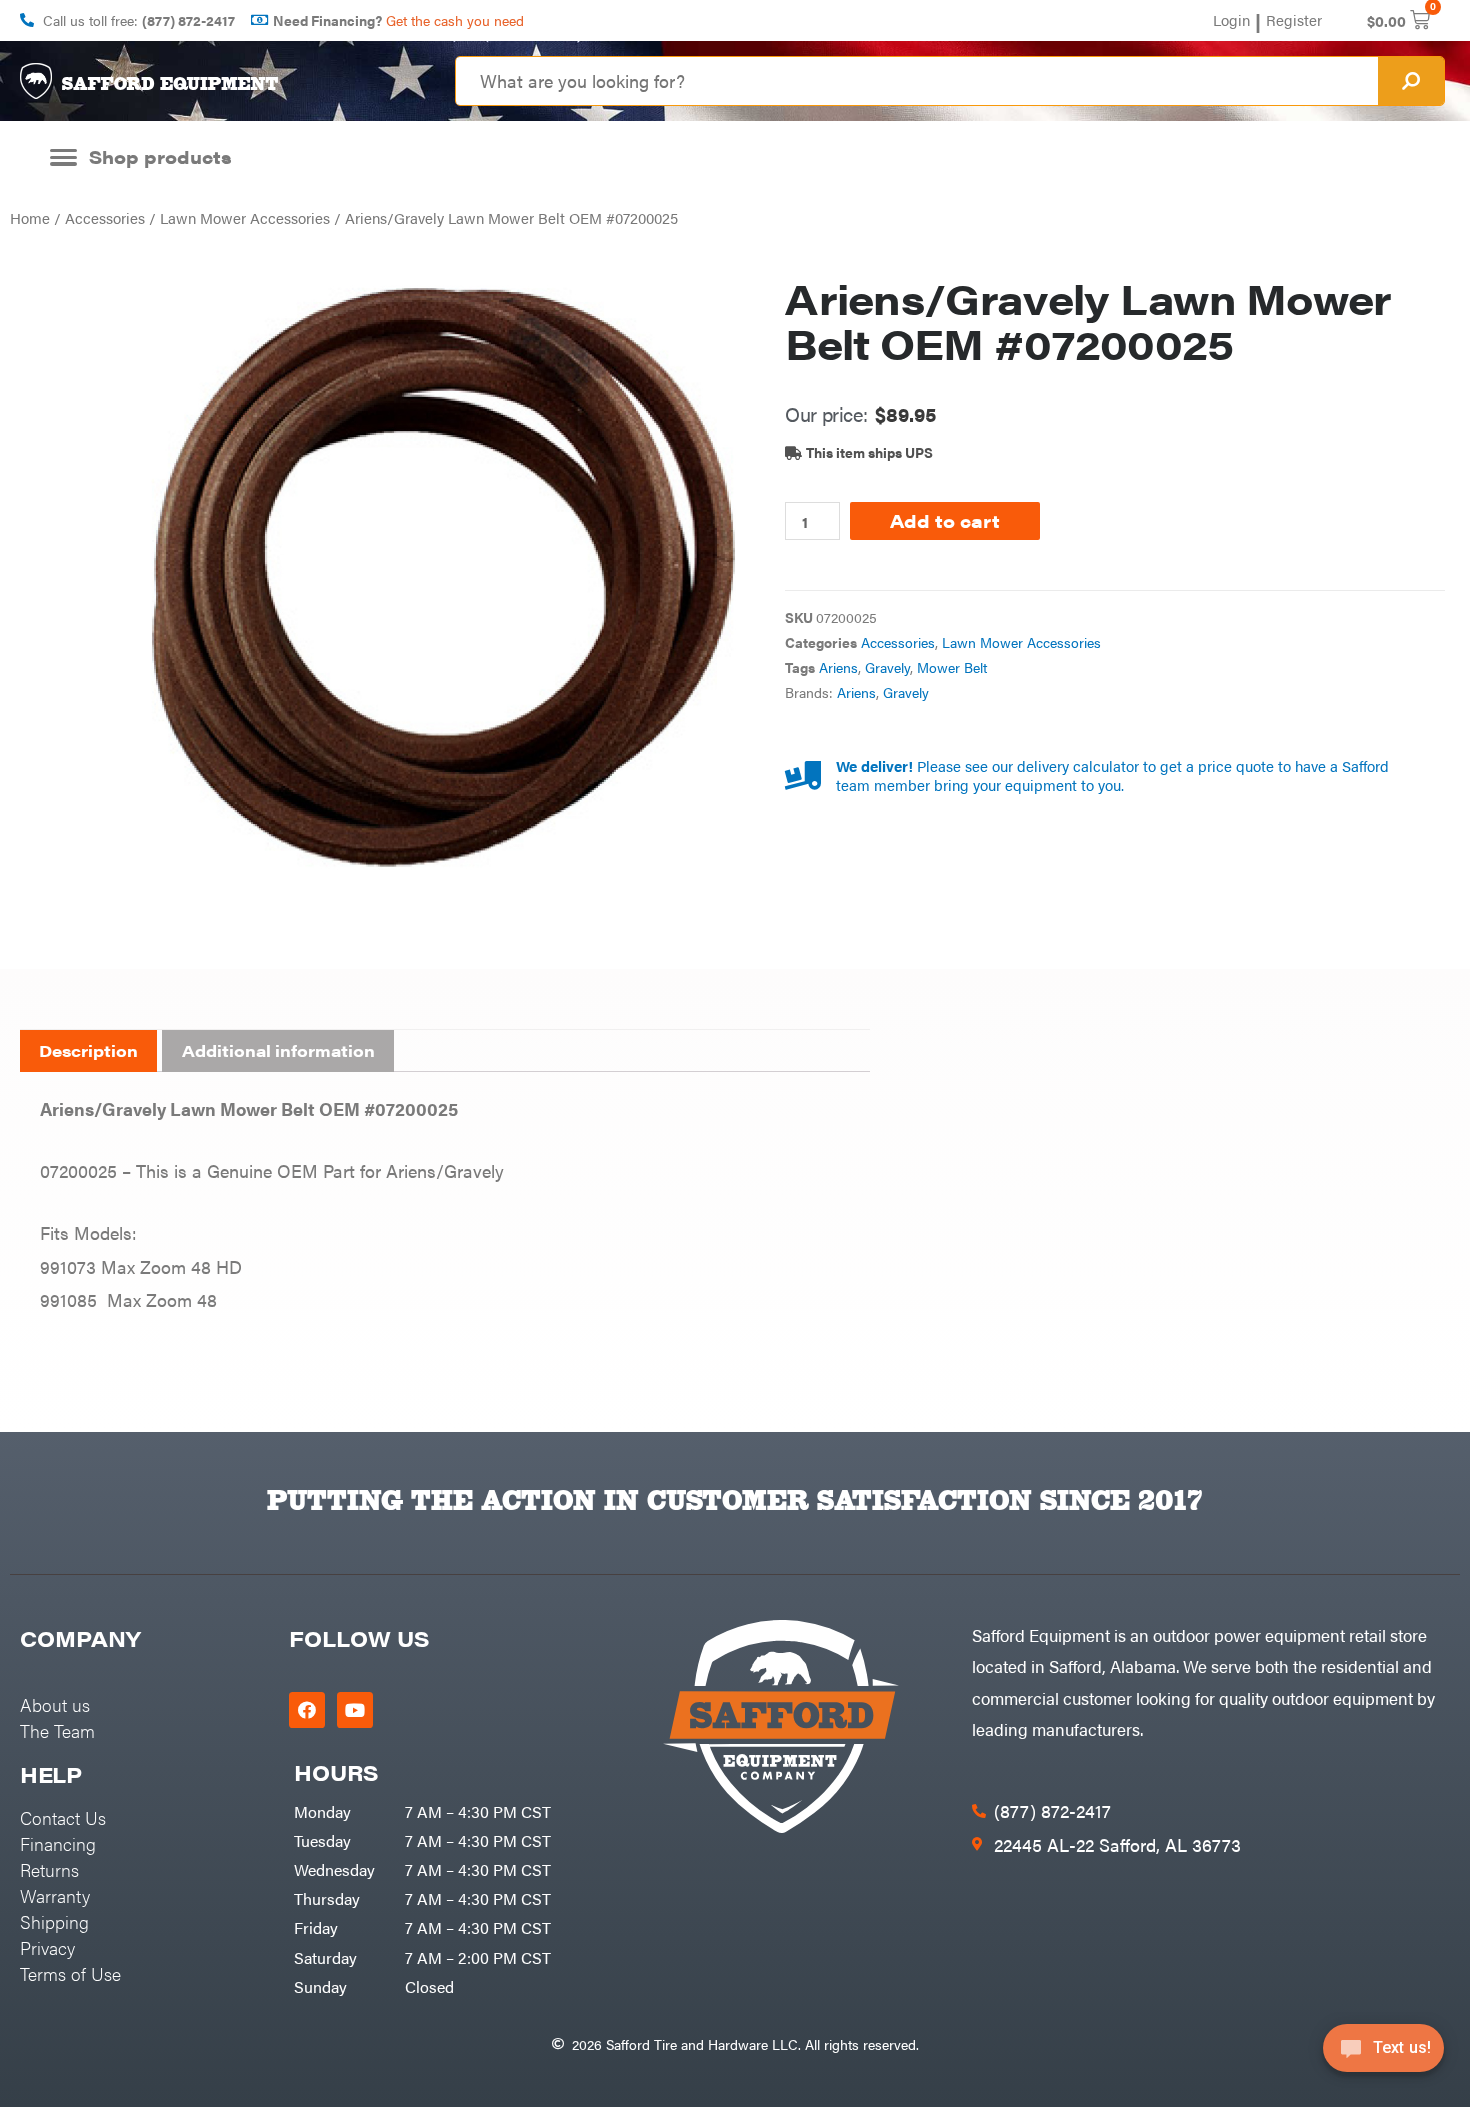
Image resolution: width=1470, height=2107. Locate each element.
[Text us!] (1383, 2054)
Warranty (55, 1895)
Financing (58, 1843)
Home (30, 217)
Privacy (47, 1947)
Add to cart (945, 520)
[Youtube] (355, 1710)
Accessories (105, 217)
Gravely (887, 667)
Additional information (278, 1050)
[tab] (88, 1051)
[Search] (1411, 81)
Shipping (54, 1921)
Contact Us (63, 1817)
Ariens (838, 667)
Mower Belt (952, 667)
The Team (57, 1730)
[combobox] (917, 81)
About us (55, 1704)
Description (88, 1050)
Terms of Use (70, 1973)
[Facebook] (307, 1710)
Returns (49, 1869)
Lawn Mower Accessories (245, 217)
